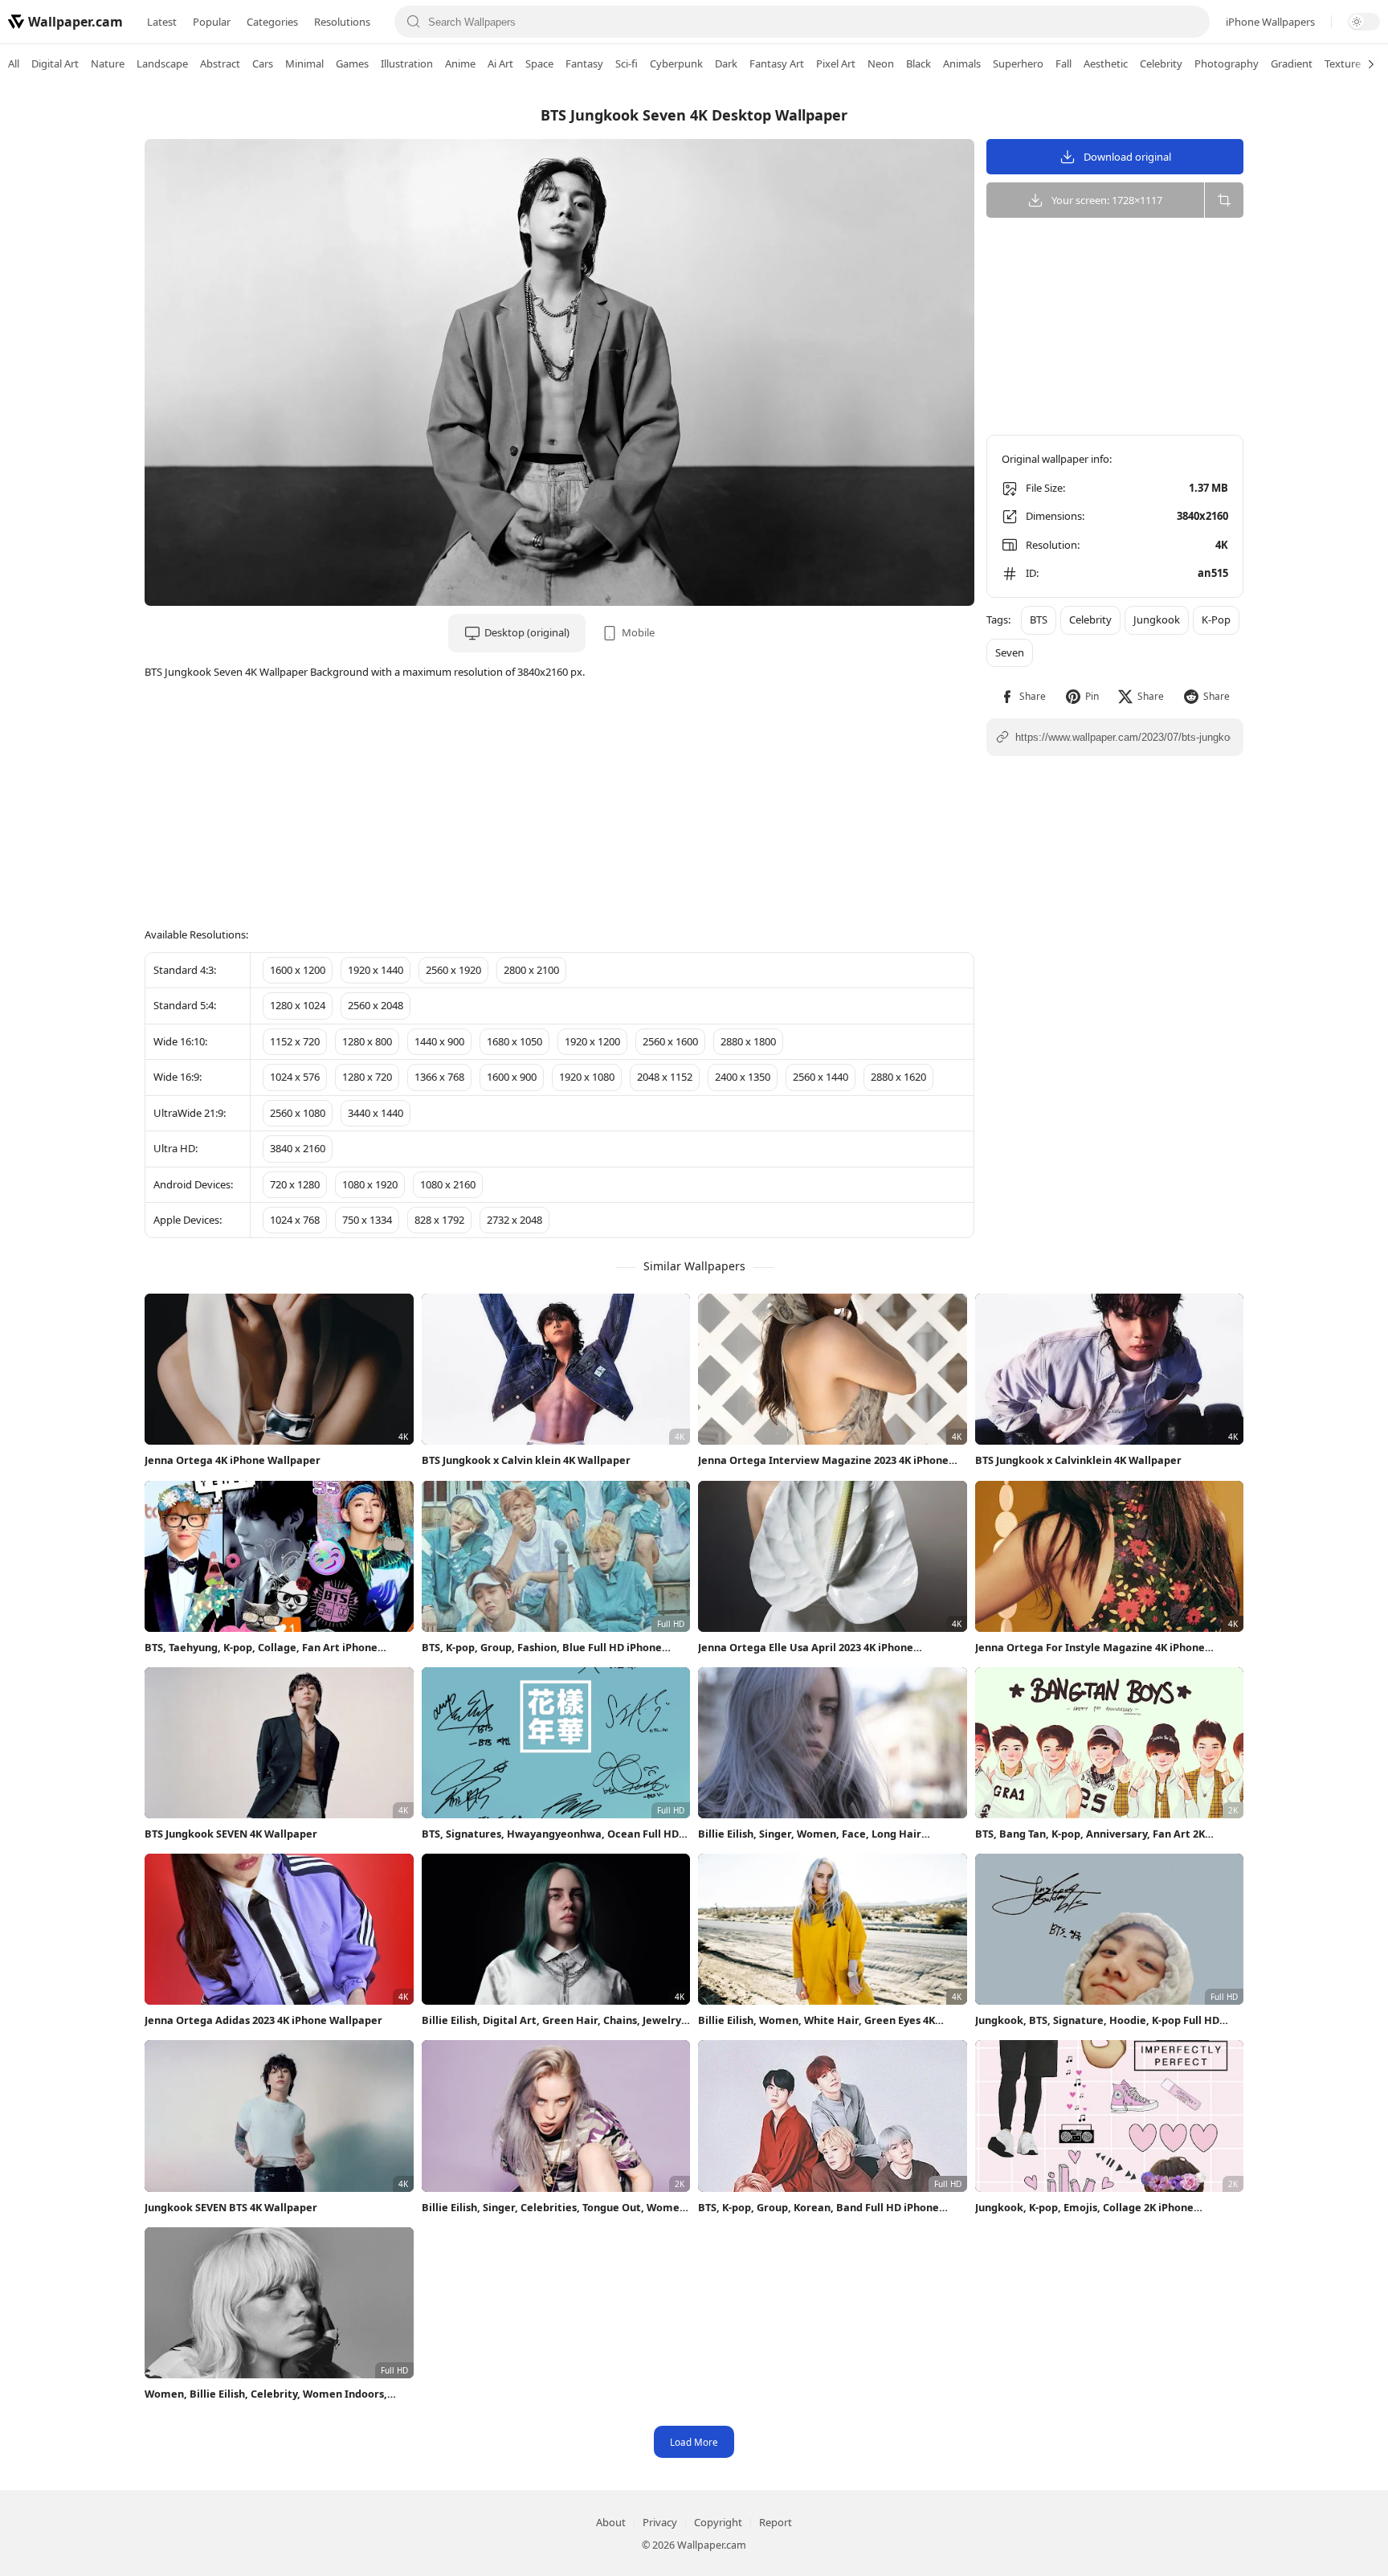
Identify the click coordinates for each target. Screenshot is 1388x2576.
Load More (694, 2442)
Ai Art (500, 63)
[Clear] (1191, 22)
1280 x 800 (367, 1041)
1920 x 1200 (592, 1041)
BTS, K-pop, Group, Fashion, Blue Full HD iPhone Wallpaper (542, 1648)
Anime (460, 63)
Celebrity (1161, 63)
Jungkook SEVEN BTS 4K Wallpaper (231, 2207)
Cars (263, 63)
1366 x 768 (439, 1077)
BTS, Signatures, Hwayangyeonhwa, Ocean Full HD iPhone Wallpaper (550, 1834)
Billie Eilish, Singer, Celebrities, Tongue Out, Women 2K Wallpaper (554, 2208)
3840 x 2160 (298, 1148)
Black (919, 63)
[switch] (1364, 22)
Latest (162, 22)
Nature (108, 63)
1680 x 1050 (514, 1041)
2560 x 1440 (821, 1077)
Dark (726, 63)
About (611, 2522)
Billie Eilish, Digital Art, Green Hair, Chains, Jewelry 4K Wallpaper (551, 2020)
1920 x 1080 (587, 1077)
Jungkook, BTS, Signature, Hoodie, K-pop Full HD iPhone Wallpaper (1097, 2020)
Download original (1127, 157)
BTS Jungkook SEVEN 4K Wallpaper (231, 1834)
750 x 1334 (367, 1220)
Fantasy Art (777, 63)
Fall (1063, 63)
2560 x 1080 (298, 1113)
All (14, 63)
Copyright (718, 2522)
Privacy (660, 2522)
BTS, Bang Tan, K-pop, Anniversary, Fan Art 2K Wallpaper (1090, 1834)
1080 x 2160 (448, 1184)
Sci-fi (627, 63)
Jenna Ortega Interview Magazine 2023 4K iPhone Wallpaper (823, 1460)
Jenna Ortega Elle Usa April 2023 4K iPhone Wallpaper (806, 1648)
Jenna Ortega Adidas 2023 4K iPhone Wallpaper (263, 2020)
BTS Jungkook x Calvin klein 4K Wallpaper (526, 1460)
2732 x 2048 (514, 1220)
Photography (1227, 63)
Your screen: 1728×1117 (1107, 200)
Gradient (1292, 63)
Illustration (407, 63)
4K (1222, 545)
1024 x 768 (295, 1220)
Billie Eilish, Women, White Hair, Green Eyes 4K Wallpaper (816, 2020)
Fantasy (584, 63)
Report (776, 2522)
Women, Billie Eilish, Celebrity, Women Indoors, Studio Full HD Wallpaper (266, 2394)
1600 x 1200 (298, 970)
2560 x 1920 (453, 970)
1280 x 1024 (298, 1005)
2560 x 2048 (376, 1005)
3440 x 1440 (376, 1113)
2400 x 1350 (743, 1077)
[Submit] (413, 22)
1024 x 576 (295, 1077)
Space (539, 63)
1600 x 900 (512, 1077)
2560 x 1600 (670, 1041)
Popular (212, 22)
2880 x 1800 (748, 1041)
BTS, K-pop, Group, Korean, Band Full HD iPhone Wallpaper (819, 2208)
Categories (272, 22)
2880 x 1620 (898, 1077)
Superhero (1018, 63)
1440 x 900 (439, 1041)
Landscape (162, 63)
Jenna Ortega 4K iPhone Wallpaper (233, 1460)
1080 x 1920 (370, 1184)
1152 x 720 (295, 1041)
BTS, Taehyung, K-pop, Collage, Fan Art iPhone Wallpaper (261, 1648)
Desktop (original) (527, 632)
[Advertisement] (1324, 333)
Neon (881, 63)
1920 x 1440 (376, 970)
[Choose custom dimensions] (1224, 200)
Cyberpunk (676, 63)
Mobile (638, 632)
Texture (1343, 63)
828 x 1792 (439, 1220)
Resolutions (342, 22)
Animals (962, 63)
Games (352, 63)
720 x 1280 (295, 1184)
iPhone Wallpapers (1270, 22)
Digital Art (55, 63)
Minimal (304, 63)
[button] (1023, 696)
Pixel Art (836, 63)
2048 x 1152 (665, 1077)
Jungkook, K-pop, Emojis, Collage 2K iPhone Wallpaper (1084, 2208)
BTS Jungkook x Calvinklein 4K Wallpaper (1078, 1460)
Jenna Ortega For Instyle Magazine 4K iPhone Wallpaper (1090, 1648)
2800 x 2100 (531, 970)
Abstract (220, 63)
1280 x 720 (367, 1077)
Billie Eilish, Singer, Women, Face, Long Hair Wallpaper (810, 1834)
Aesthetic (1106, 63)
